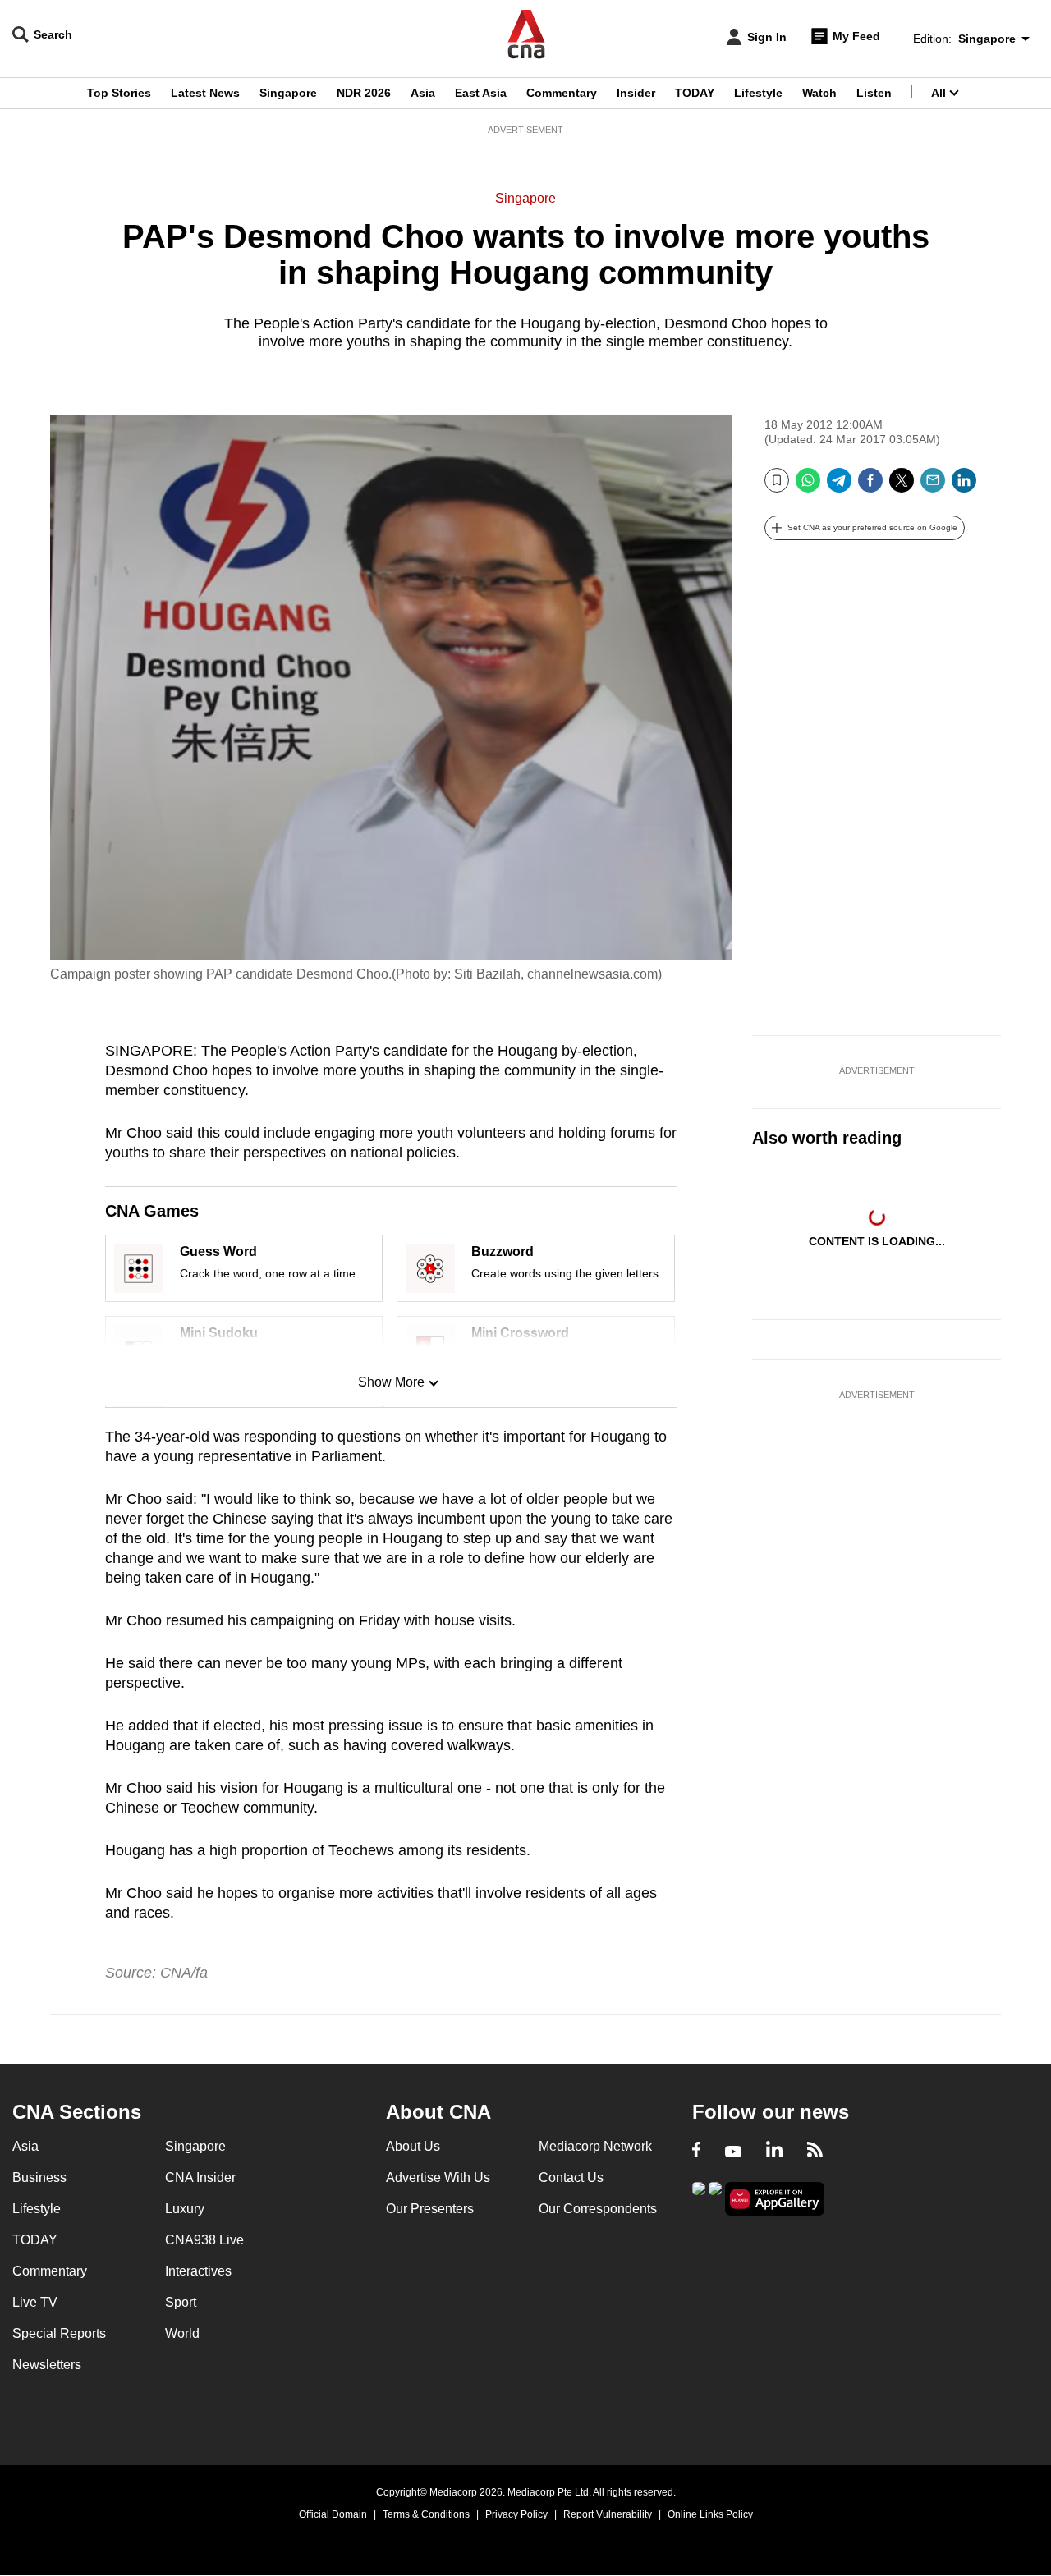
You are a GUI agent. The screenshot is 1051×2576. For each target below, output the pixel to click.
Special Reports (59, 2333)
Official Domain (333, 2514)
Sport (181, 2302)
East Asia (481, 93)
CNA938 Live (204, 2240)
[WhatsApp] (808, 486)
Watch (819, 93)
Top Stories (119, 93)
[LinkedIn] (964, 486)
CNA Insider (200, 2177)
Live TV (35, 2302)
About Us (413, 2146)
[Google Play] (699, 2197)
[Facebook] (870, 486)
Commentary (562, 93)
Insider (636, 93)
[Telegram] (839, 486)
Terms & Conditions (426, 2514)
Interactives (198, 2271)
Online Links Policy (710, 2514)
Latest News (205, 93)
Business (39, 2177)
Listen (874, 93)
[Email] (933, 486)
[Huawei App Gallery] (775, 2199)
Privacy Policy (516, 2514)
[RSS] (815, 2152)
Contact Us (571, 2177)
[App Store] (715, 2197)
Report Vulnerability (608, 2514)
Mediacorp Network (595, 2146)
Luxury (185, 2209)
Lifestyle (758, 93)
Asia (423, 93)
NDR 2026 (364, 93)
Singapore (288, 93)
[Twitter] (902, 486)
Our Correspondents (598, 2209)
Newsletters (47, 2365)
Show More (391, 1382)
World (182, 2333)
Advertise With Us (438, 2177)
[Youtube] (733, 2152)
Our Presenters (430, 2209)
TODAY (695, 93)
